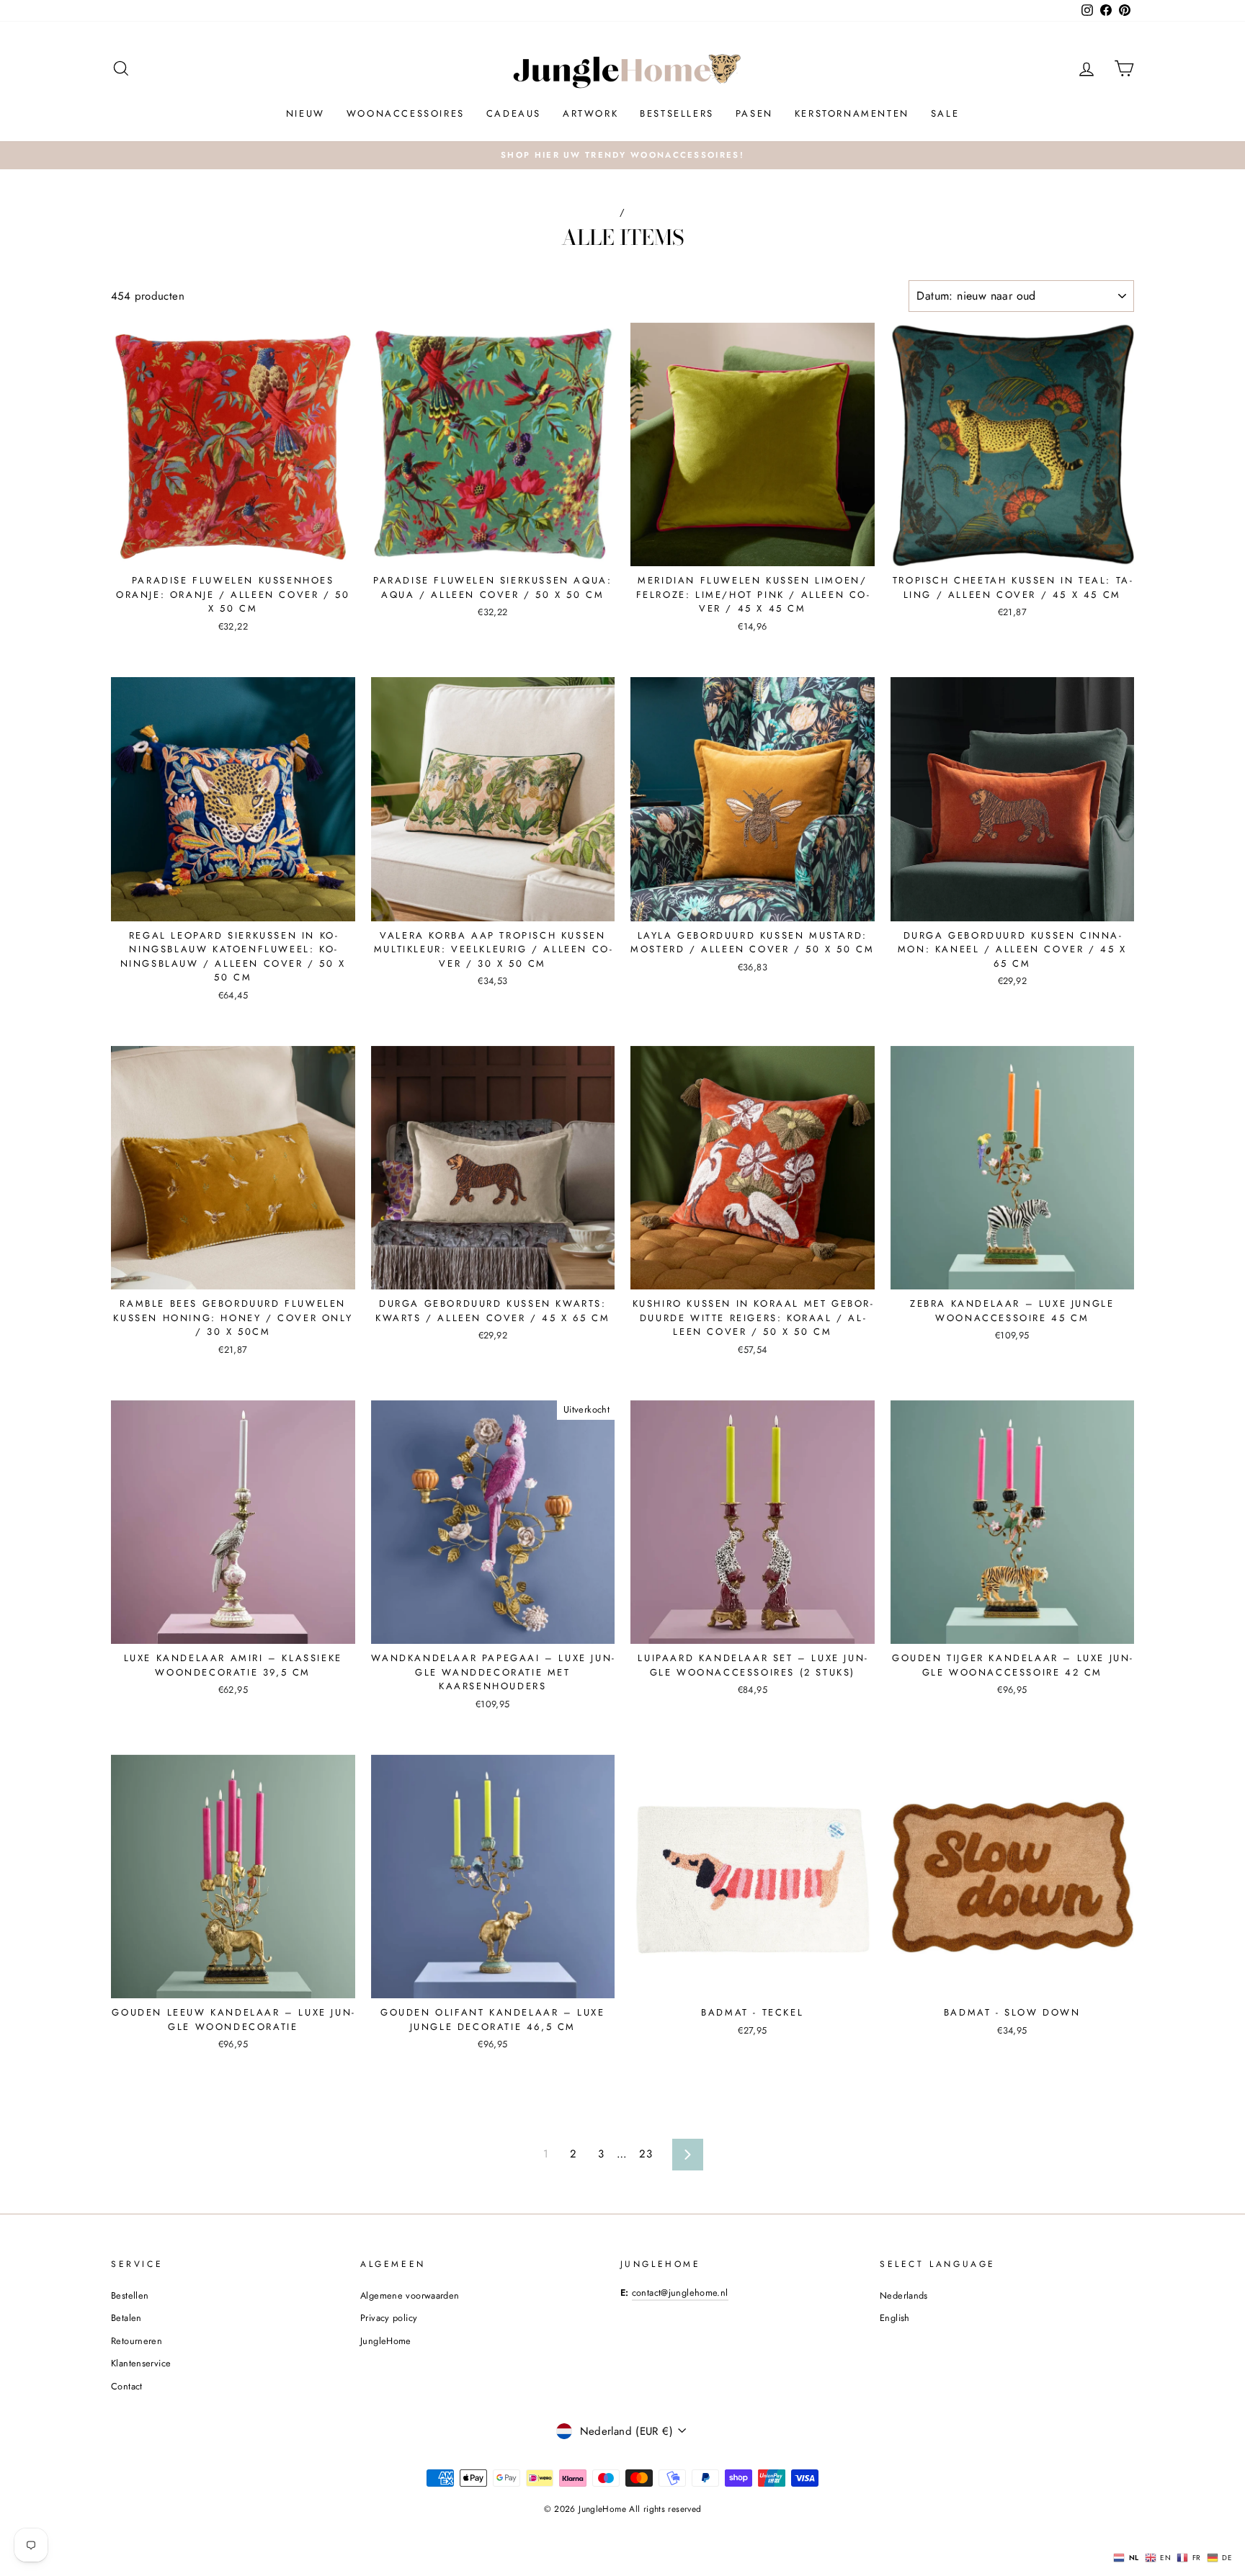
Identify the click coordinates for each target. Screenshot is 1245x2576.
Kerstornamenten (852, 113)
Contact (127, 2386)
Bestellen (130, 2295)
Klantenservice (141, 2363)
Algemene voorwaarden (410, 2295)
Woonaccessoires (406, 113)
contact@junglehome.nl (680, 2293)
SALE (945, 113)
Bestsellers (677, 113)
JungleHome (386, 2341)
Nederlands (904, 2295)
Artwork (590, 113)
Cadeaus (514, 113)
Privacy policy (389, 2318)
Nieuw (305, 113)
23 (646, 2154)
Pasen (754, 113)
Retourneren (137, 2341)
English (895, 2318)
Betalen (126, 2318)
